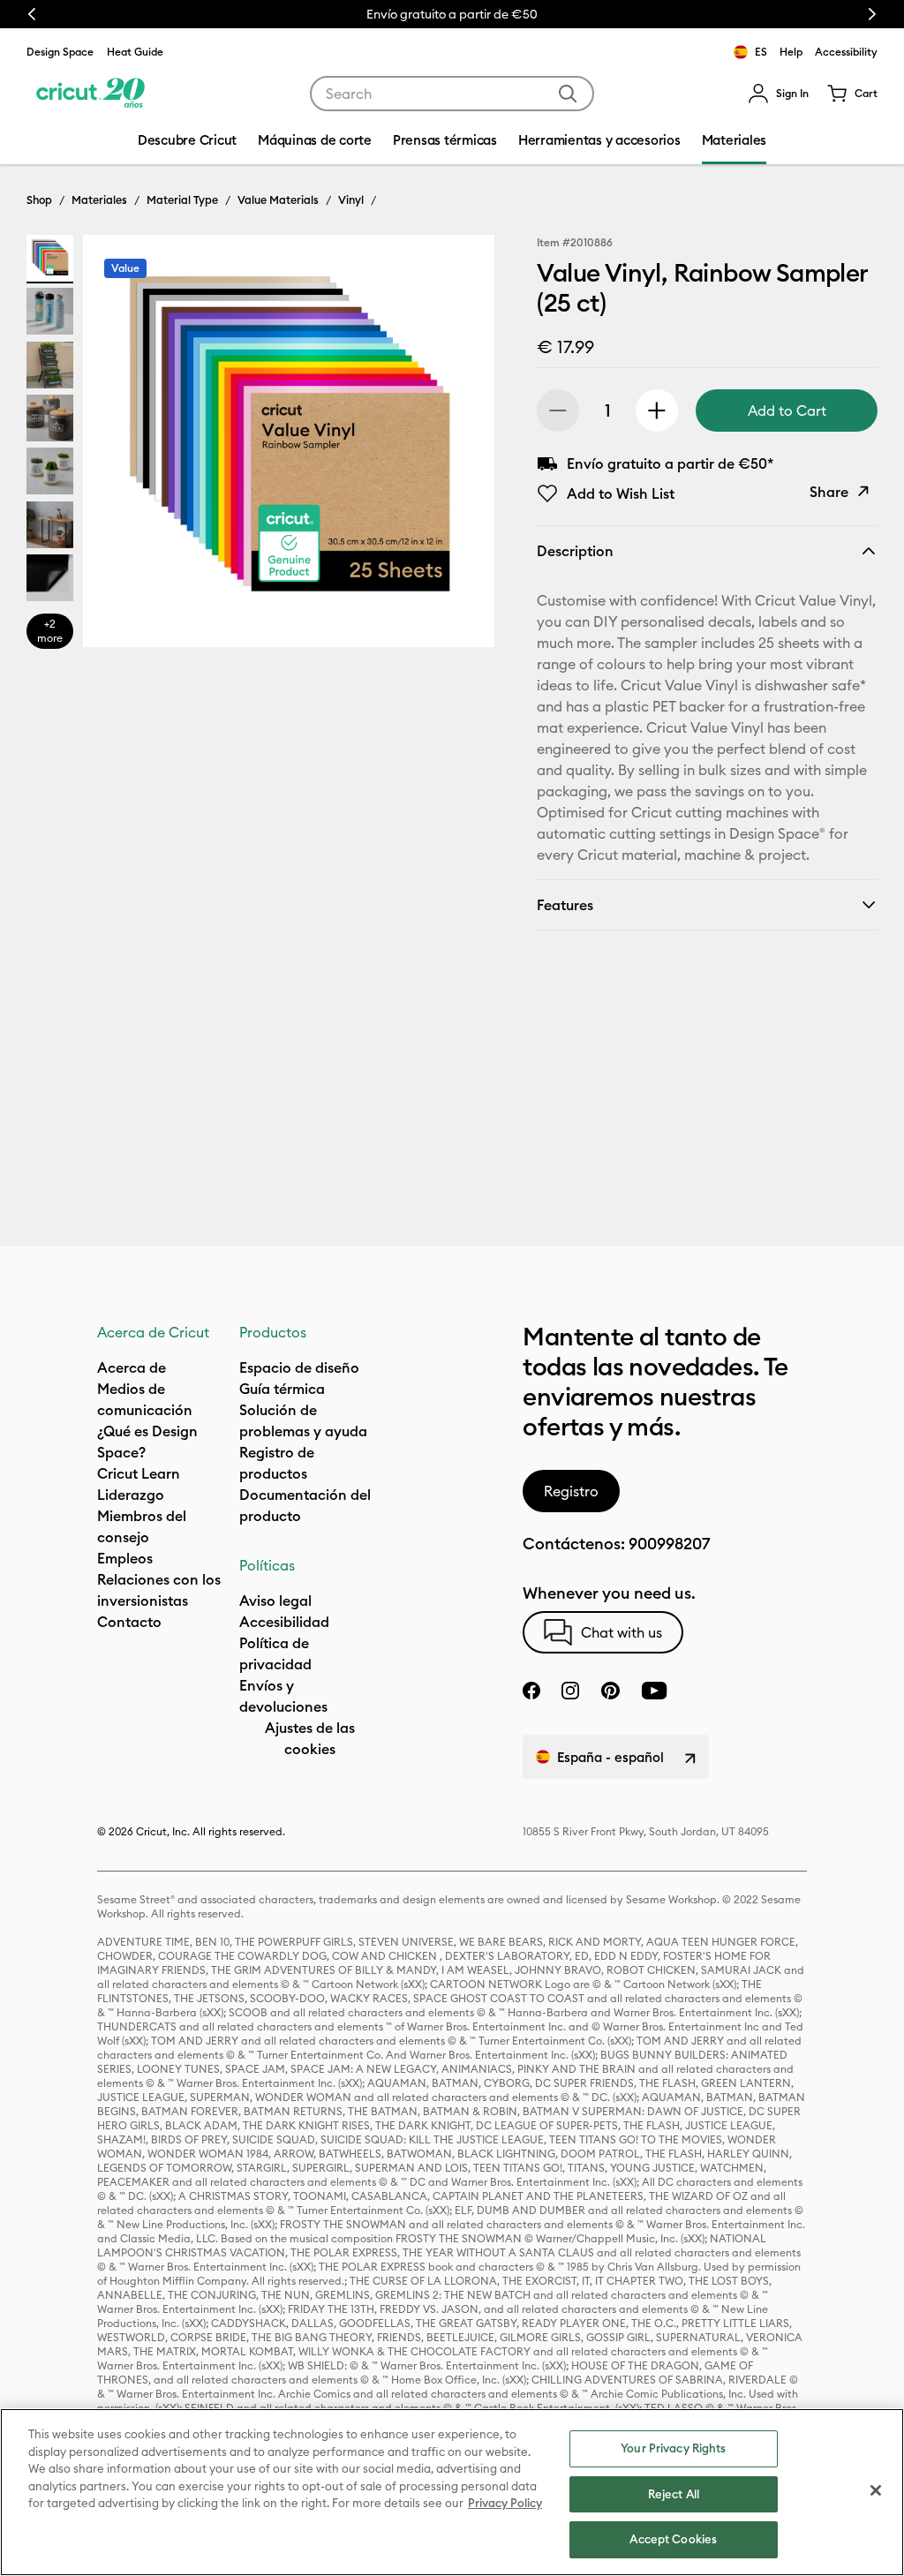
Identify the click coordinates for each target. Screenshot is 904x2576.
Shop (39, 200)
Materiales (99, 200)
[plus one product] (657, 411)
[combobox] (452, 94)
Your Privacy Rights (673, 2448)
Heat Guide (135, 52)
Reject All (674, 2494)
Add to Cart (787, 411)
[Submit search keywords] (568, 94)
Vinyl (351, 200)
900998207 (669, 1544)
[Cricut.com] (90, 94)
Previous (32, 14)
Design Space (60, 52)
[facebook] (531, 1691)
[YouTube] (654, 1691)
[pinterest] (610, 1691)
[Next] (456, 446)
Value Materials (278, 200)
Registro (571, 1491)
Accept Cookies (673, 2539)
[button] (778, 94)
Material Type (182, 200)
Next (872, 14)
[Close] (876, 2490)
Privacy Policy (505, 2503)
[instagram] (570, 1691)
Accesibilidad (284, 1622)
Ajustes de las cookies (310, 1738)
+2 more (50, 631)
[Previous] (122, 446)
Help (791, 52)
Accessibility (846, 52)
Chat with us (621, 1632)
